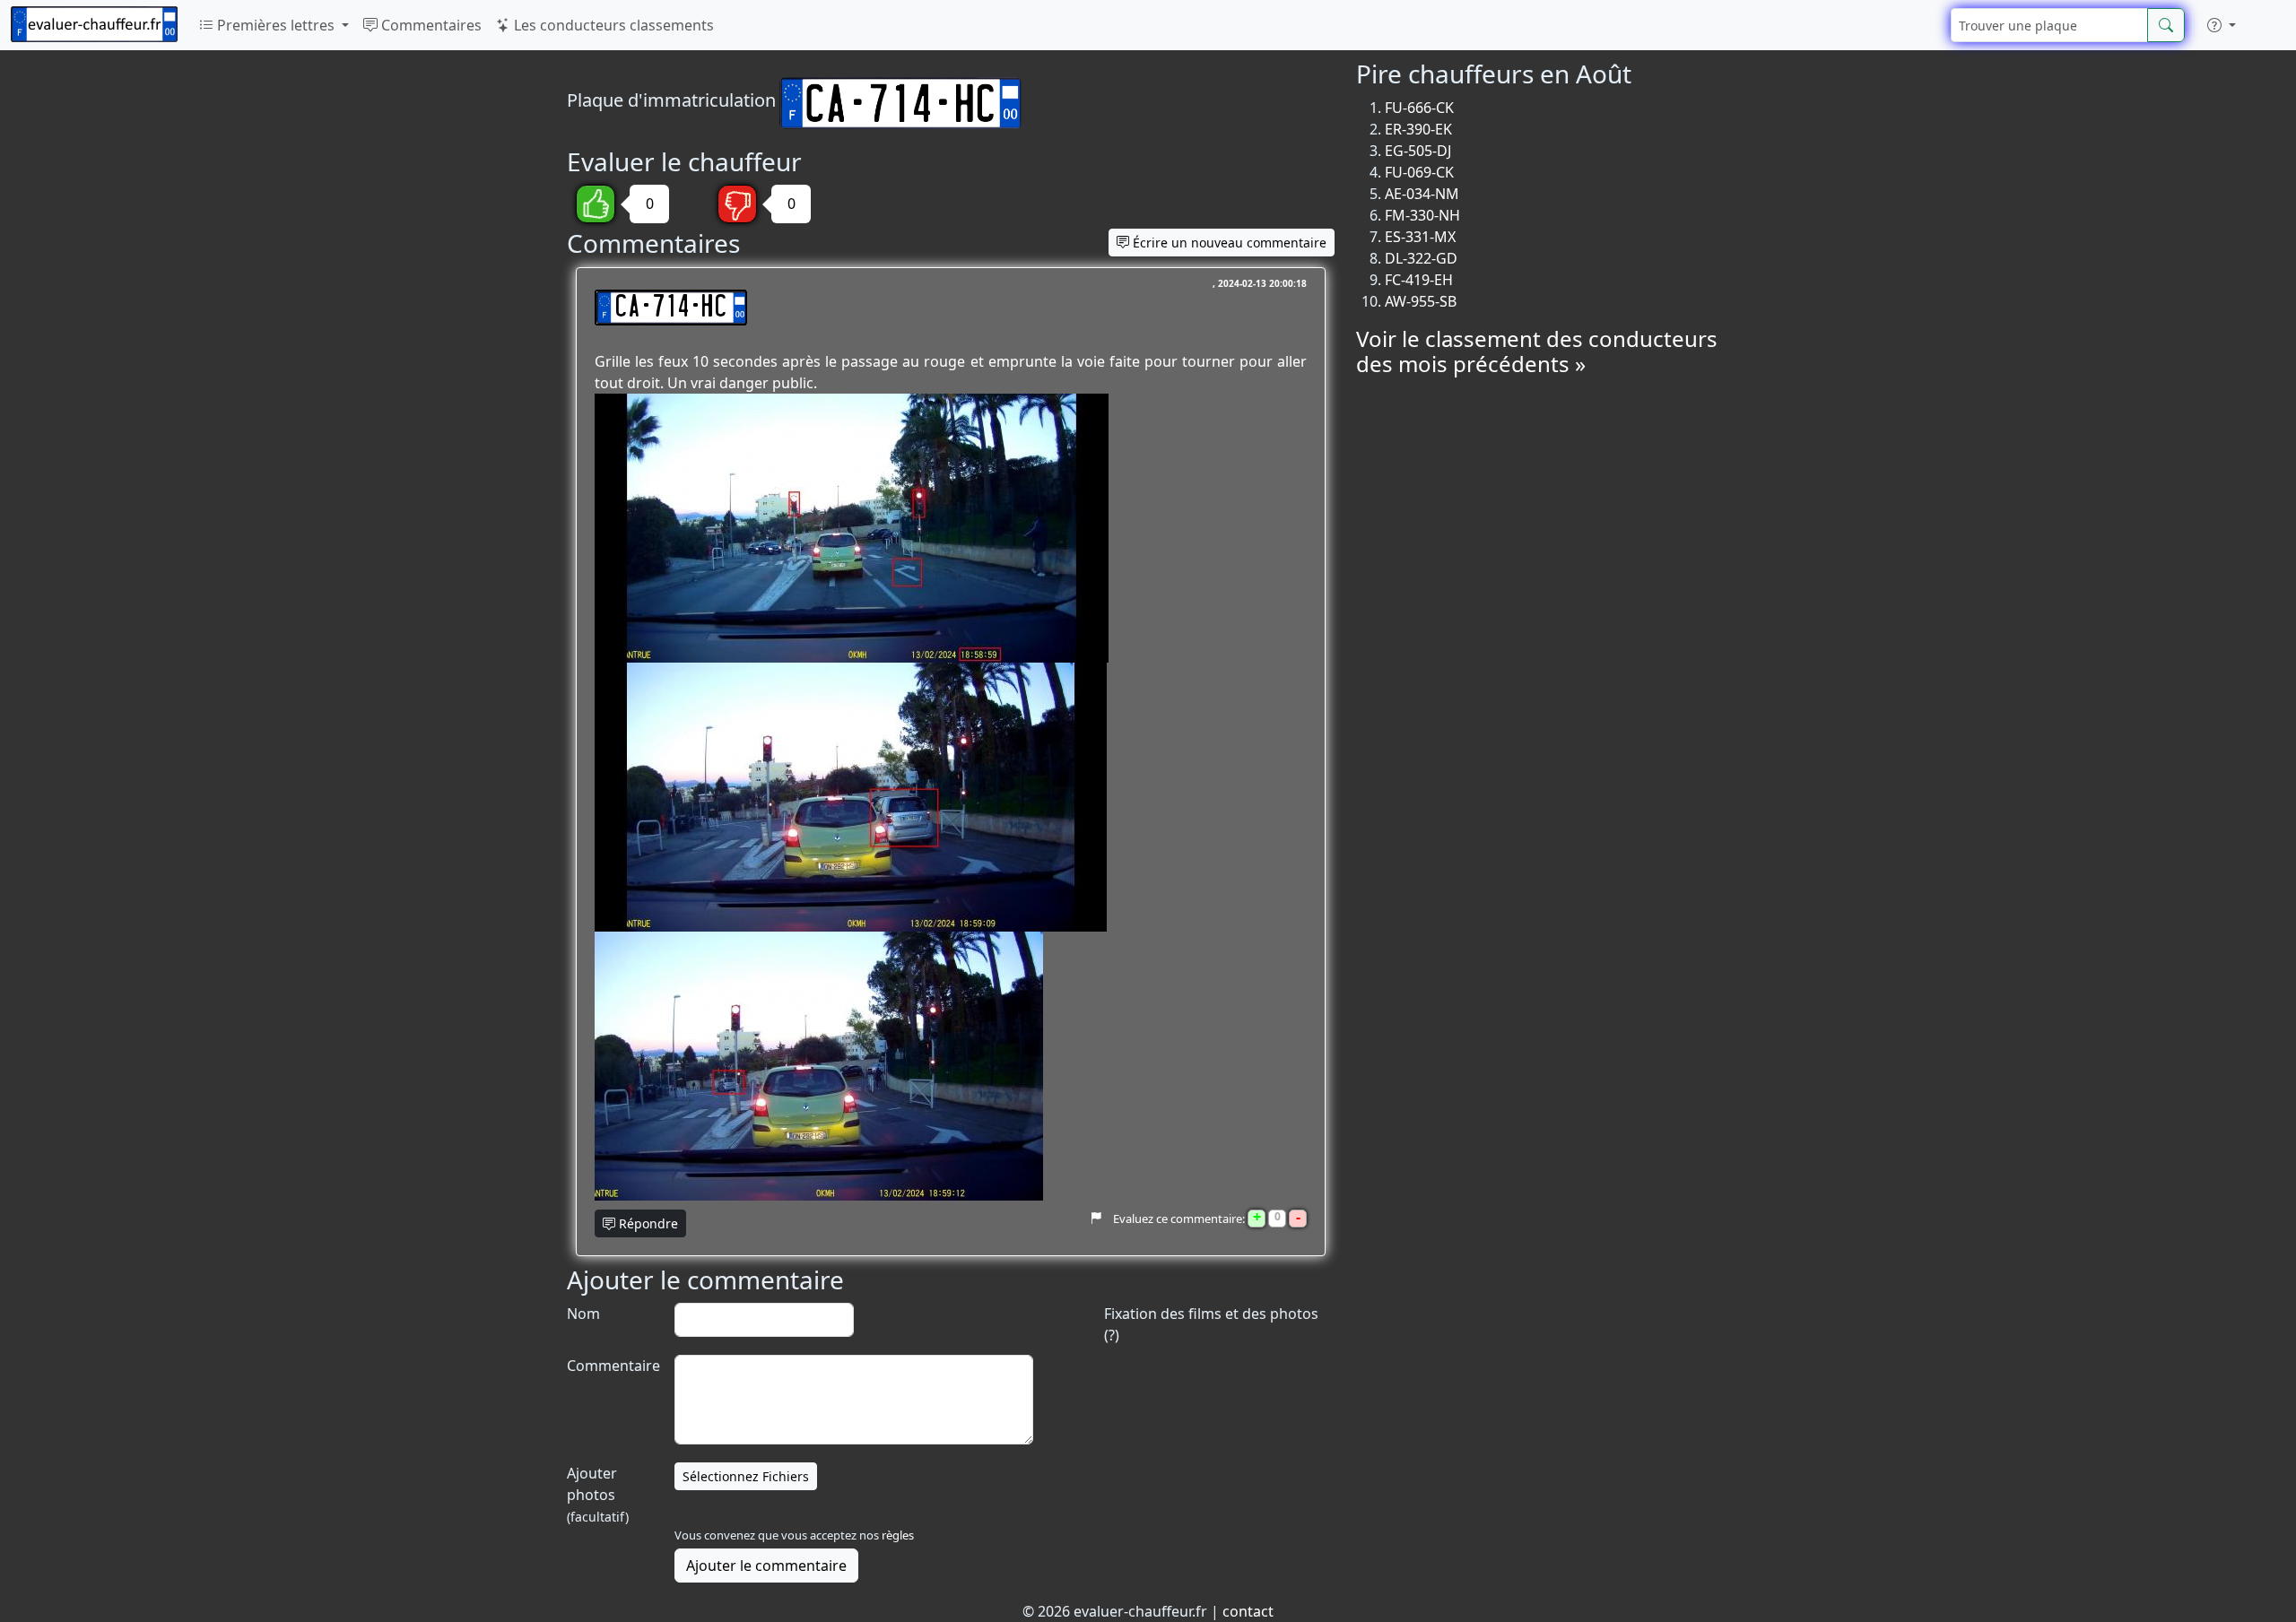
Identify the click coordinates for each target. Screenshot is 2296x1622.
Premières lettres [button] (276, 25)
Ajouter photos (598, 1494)
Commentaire (612, 1366)
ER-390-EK (1418, 129)
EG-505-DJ (1418, 151)
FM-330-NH (1422, 215)
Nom (583, 1314)
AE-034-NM (1422, 194)
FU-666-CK (1419, 108)
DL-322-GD (1421, 258)
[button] (2222, 25)
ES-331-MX (1420, 237)
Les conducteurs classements (612, 25)
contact (1248, 1611)
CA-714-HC (671, 308)
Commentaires (430, 25)
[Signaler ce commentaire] (1096, 1219)
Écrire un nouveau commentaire (1228, 243)
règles (898, 1535)
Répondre (647, 1223)
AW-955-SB (1421, 301)
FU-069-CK (1419, 172)
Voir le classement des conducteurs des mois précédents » (1537, 351)
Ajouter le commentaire (766, 1566)
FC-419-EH (1419, 280)
